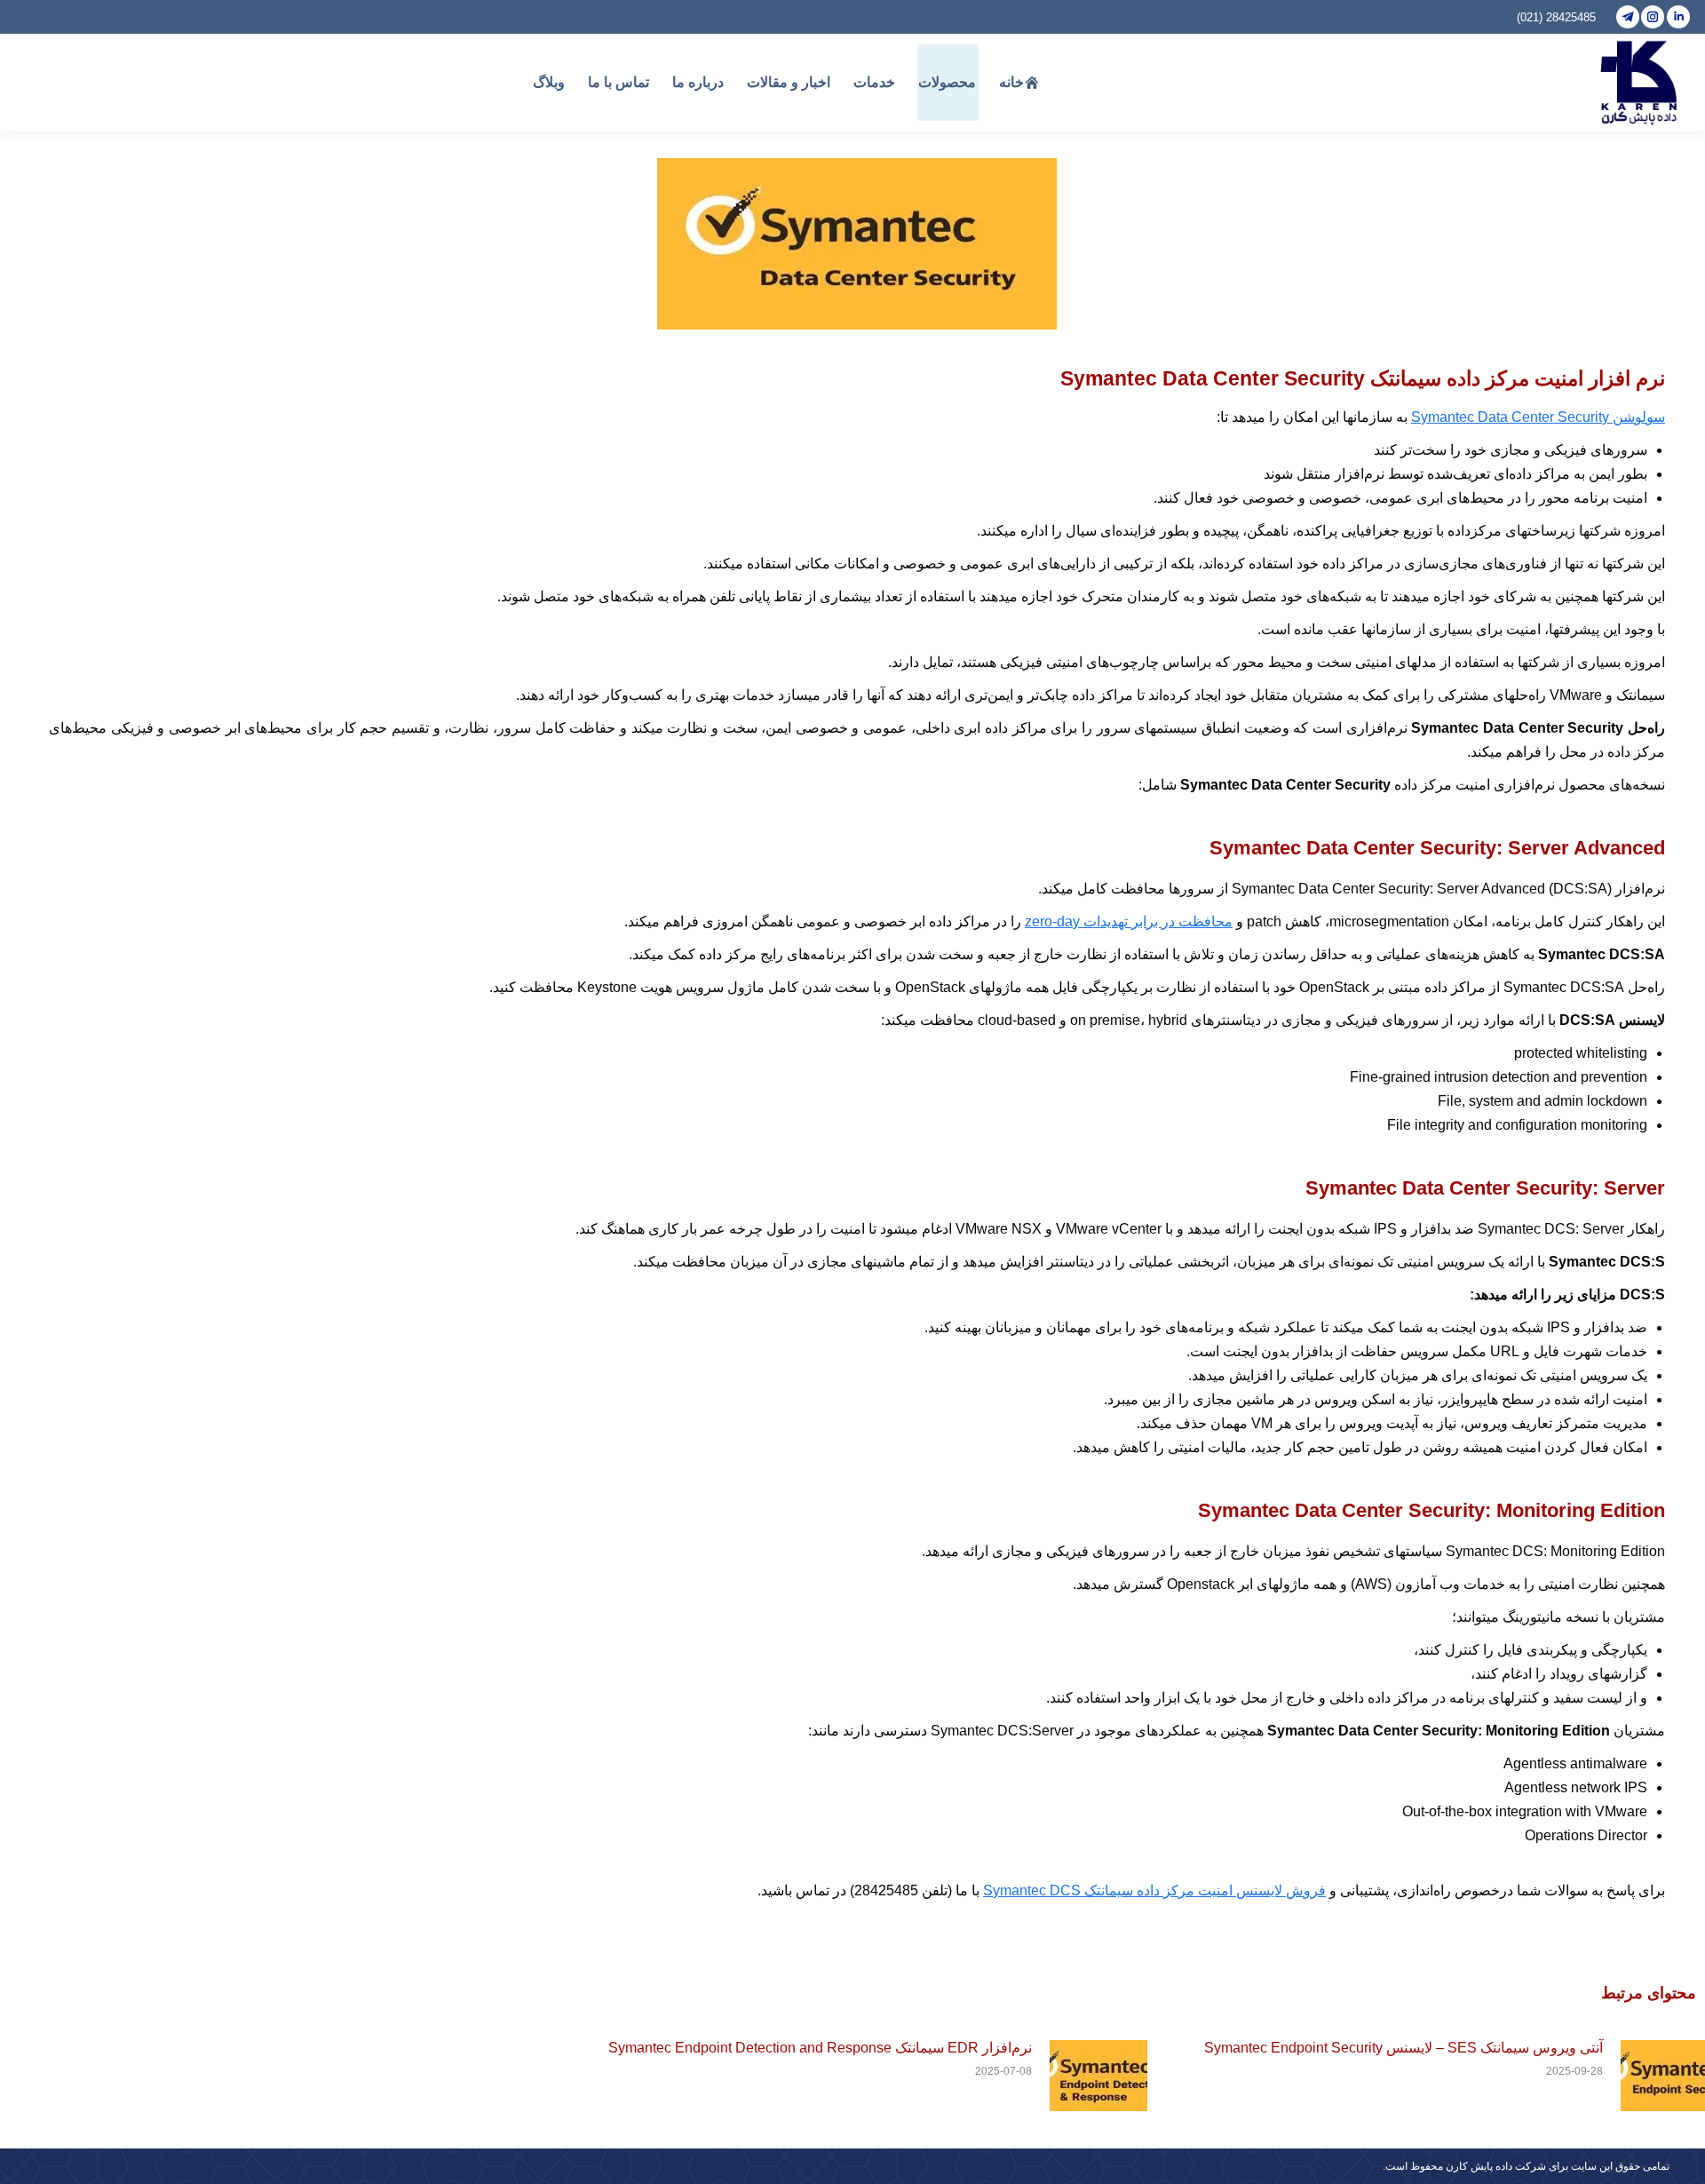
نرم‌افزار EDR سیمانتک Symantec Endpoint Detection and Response (820, 2048)
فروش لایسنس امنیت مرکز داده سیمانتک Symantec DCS (1154, 1890)
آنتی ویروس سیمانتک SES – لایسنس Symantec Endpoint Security (1404, 2048)
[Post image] (1098, 2076)
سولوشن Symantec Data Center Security (1538, 417)
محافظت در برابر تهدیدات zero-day (1129, 921)
